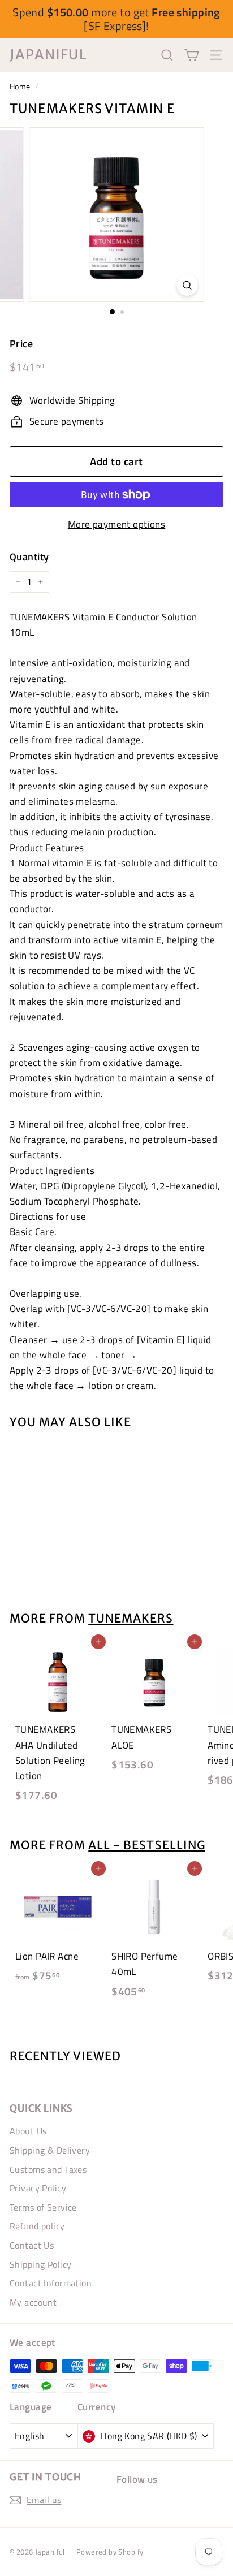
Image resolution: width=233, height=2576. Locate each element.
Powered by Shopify (110, 2552)
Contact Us (32, 2245)
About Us (28, 2131)
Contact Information (51, 2283)
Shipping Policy (40, 2264)
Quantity (29, 557)
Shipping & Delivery (50, 2150)
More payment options (117, 524)
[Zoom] (187, 285)
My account (33, 2302)
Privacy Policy (38, 2188)
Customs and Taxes (48, 2169)
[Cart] (191, 55)
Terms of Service (43, 2207)
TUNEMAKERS (131, 1619)
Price (21, 344)
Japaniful (48, 55)
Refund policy (37, 2226)
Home (20, 87)
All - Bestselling (146, 1845)
